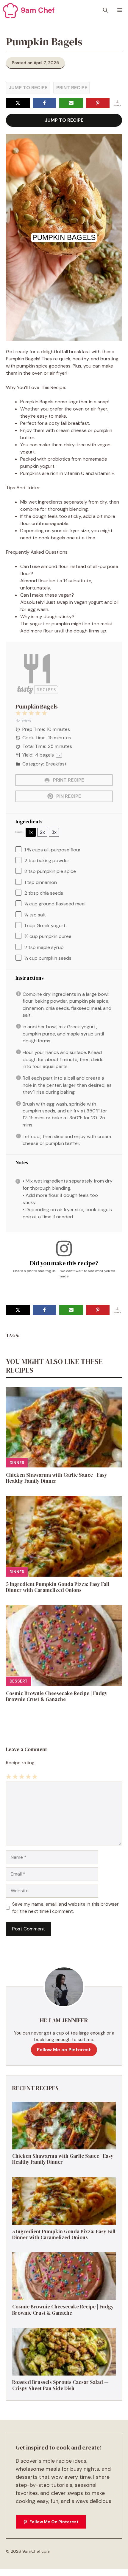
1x (31, 832)
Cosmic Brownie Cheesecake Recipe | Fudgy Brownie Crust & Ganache (57, 1696)
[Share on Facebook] (45, 103)
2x (42, 832)
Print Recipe (72, 88)
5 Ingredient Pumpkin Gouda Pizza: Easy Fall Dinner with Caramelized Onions (58, 1587)
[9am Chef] (10, 10)
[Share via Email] (71, 103)
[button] (105, 10)
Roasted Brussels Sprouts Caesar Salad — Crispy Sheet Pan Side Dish (60, 2385)
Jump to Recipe (28, 88)
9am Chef (38, 10)
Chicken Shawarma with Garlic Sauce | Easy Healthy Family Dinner (57, 1478)
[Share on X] (18, 103)
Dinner (17, 1463)
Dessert (18, 1681)
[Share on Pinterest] (98, 103)
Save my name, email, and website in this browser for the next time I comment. (65, 1908)
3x (54, 832)
